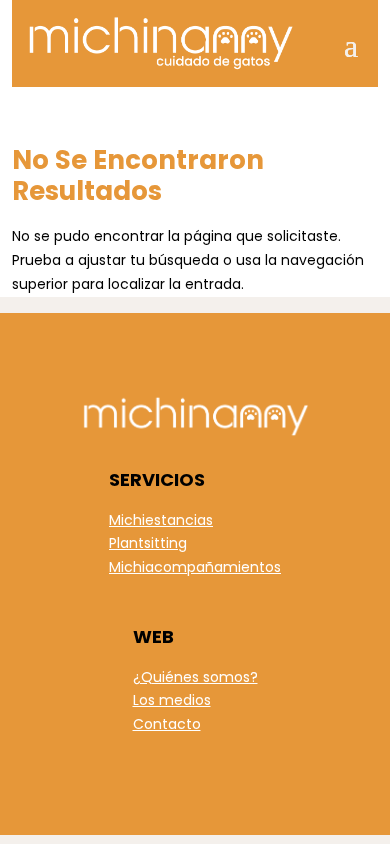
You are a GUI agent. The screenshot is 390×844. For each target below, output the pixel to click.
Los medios (172, 700)
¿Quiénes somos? (195, 677)
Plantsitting (148, 543)
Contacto (167, 724)
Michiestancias (161, 520)
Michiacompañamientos (195, 567)
